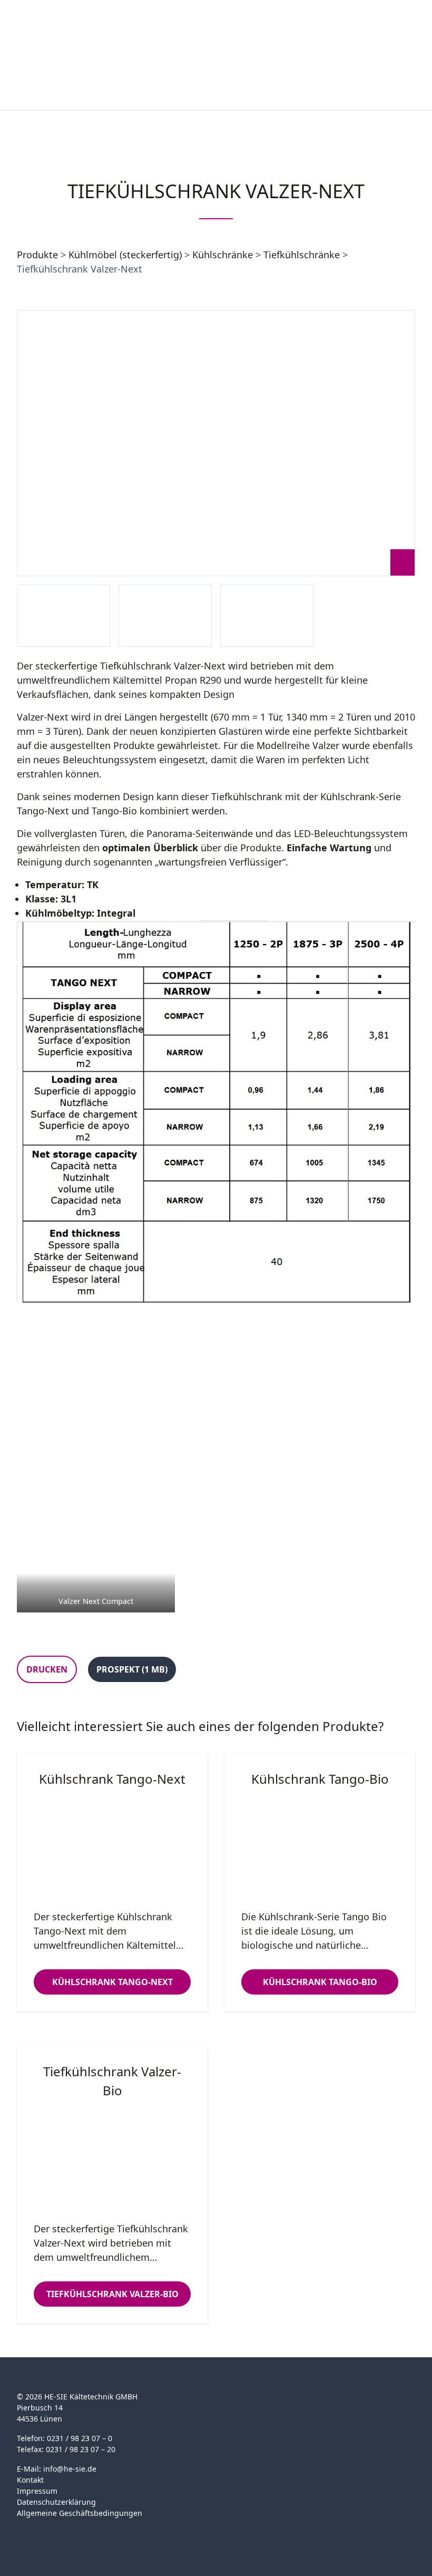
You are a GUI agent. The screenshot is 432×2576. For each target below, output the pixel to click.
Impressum (37, 2491)
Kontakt (30, 2480)
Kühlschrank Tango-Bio (320, 1982)
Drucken (47, 1669)
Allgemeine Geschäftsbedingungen (80, 2513)
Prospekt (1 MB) (132, 1669)
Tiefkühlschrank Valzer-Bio (112, 2294)
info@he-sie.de (70, 2469)
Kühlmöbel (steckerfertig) (125, 255)
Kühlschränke (223, 255)
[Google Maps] (43, 2530)
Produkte (37, 255)
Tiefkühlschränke (302, 255)
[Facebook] (23, 2530)
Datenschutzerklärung (56, 2502)
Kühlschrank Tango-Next (112, 1982)
